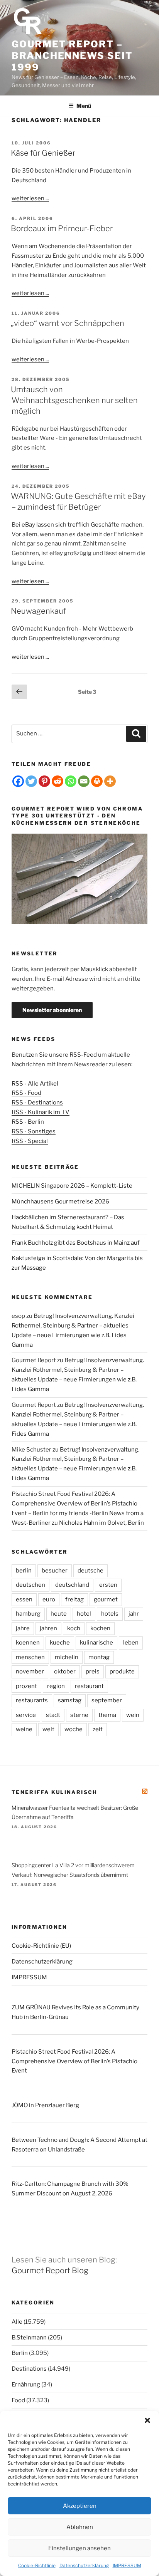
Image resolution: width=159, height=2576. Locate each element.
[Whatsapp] (71, 781)
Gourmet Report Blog (50, 2271)
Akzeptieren (80, 2506)
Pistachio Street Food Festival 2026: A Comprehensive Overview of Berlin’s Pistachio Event (74, 2061)
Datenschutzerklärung (84, 2565)
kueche (60, 1643)
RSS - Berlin (28, 1122)
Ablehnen (80, 2527)
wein (133, 1715)
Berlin (20, 2353)
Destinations (29, 2369)
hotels (110, 1614)
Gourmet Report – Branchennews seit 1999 (72, 56)
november (30, 1671)
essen (24, 1599)
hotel (84, 1614)
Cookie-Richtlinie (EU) (41, 1946)
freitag (74, 1599)
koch (74, 1628)
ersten (108, 1585)
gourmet (106, 1599)
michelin (67, 1657)
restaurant (89, 1686)
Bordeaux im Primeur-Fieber (62, 228)
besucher (55, 1571)
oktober (65, 1671)
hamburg (28, 1614)
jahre (23, 1628)
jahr (134, 1614)
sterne (79, 1715)
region (56, 1686)
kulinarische (96, 1643)
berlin (24, 1571)
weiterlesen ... (30, 198)
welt (48, 1729)
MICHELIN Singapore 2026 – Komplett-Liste (72, 1186)
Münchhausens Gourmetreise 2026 (60, 1202)
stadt (53, 1715)
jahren (48, 1628)
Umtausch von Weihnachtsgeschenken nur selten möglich (74, 400)
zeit (98, 1729)
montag (99, 1657)
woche (74, 1729)
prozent (26, 1686)
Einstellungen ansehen (79, 2548)
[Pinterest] (44, 781)
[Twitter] (31, 781)
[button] (147, 2420)
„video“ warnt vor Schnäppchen (68, 323)
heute (59, 1614)
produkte (122, 1671)
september (107, 1700)
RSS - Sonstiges (34, 1131)
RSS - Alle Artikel (35, 1084)
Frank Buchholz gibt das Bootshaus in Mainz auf (76, 1243)
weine (24, 1729)
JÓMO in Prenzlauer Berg (45, 2105)
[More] (110, 781)
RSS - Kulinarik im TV (41, 1112)
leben (131, 1643)
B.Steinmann (29, 2338)
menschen (30, 1657)
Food (18, 2400)
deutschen (30, 1585)
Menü (84, 106)
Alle (17, 2322)
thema (107, 1715)
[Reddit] (58, 781)
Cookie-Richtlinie (37, 2565)
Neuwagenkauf (38, 611)
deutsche (90, 1571)
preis (93, 1671)
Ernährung (26, 2385)
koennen (28, 1643)
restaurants (32, 1700)
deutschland (72, 1585)
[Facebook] (18, 781)
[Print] (97, 781)
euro (49, 1599)
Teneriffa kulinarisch (55, 1792)
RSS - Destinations (37, 1103)
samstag (70, 1700)
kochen (100, 1628)
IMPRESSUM (127, 2565)
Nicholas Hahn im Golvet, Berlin (101, 1523)
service (26, 1715)
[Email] (84, 781)
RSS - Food (26, 1093)
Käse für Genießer (43, 153)
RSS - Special (30, 1141)
